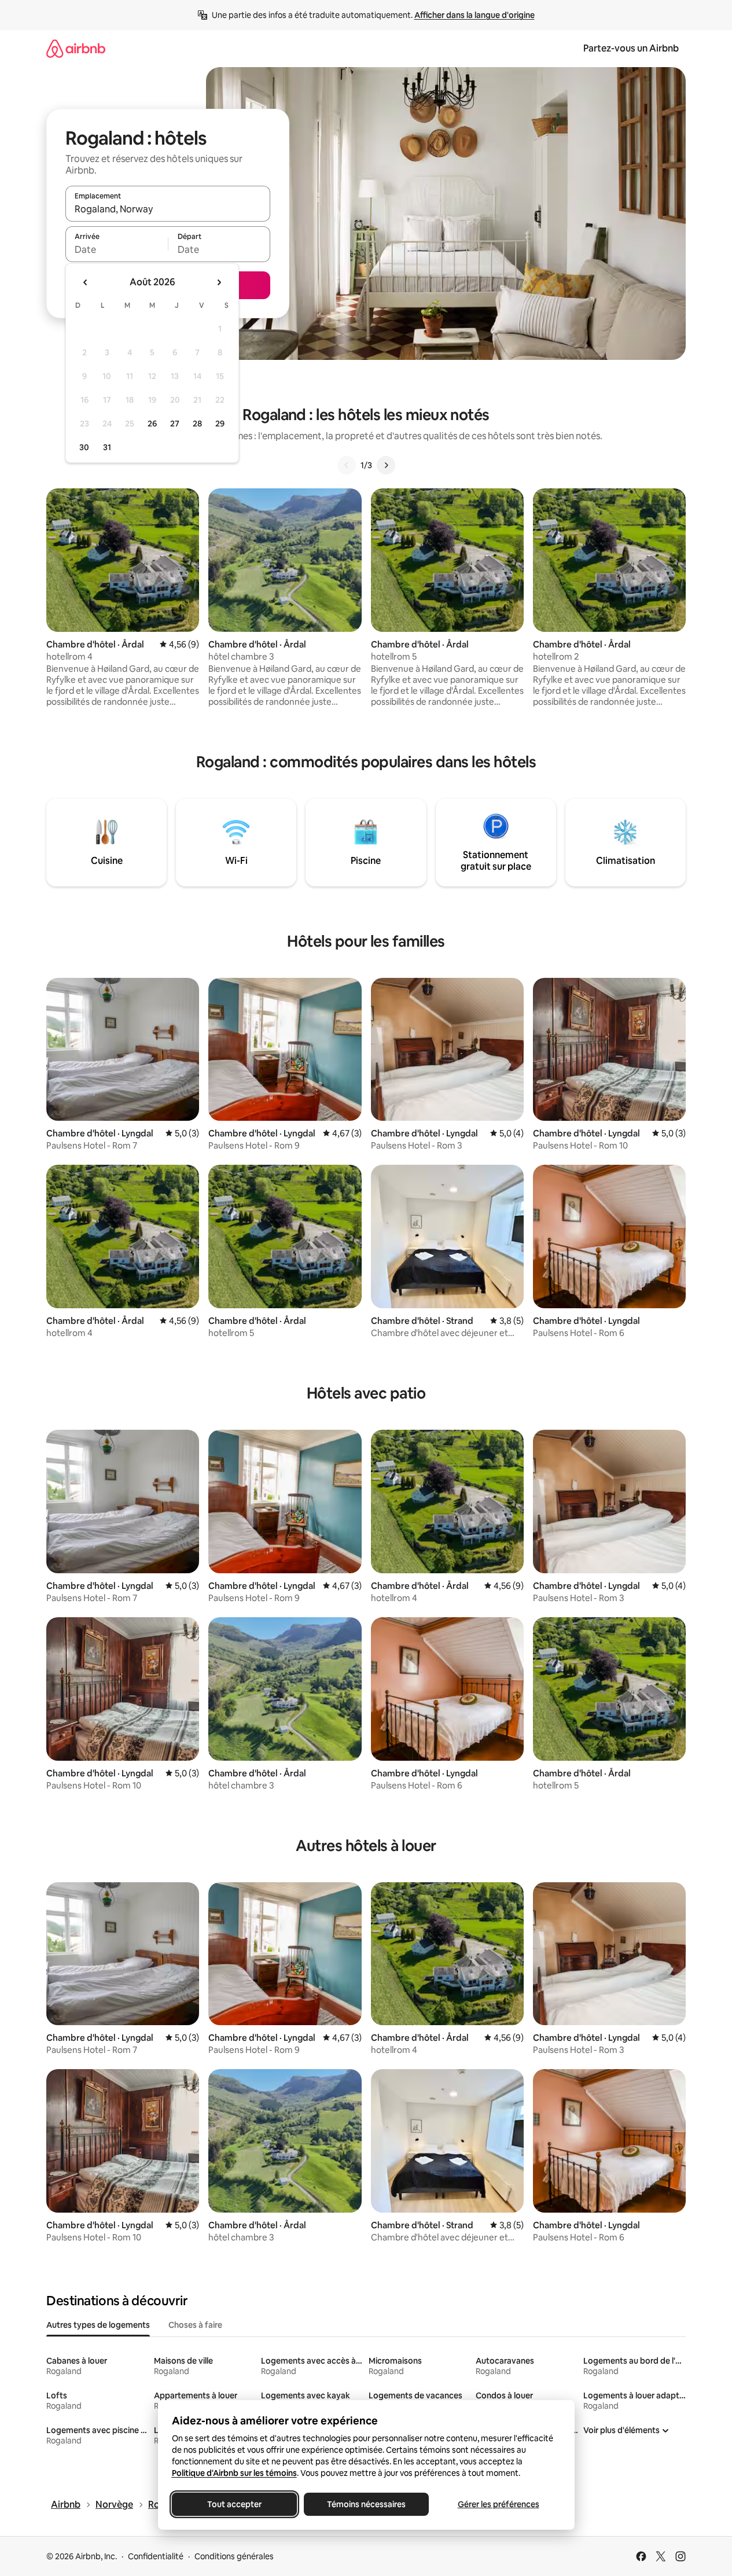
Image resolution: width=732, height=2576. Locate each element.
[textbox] (117, 249)
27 (175, 424)
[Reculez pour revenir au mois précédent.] (86, 282)
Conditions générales (234, 2556)
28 (197, 424)
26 (152, 424)
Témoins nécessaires (366, 2504)
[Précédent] (347, 465)
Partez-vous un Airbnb (631, 48)
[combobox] (168, 209)
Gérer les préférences (498, 2504)
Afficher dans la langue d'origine (474, 15)
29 (220, 424)
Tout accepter (234, 2504)
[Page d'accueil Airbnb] (76, 48)
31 (107, 447)
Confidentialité (156, 2556)
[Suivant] (386, 465)
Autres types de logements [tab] (98, 2325)
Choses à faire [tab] (195, 2325)
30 (84, 447)
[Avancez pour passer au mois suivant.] (219, 282)
